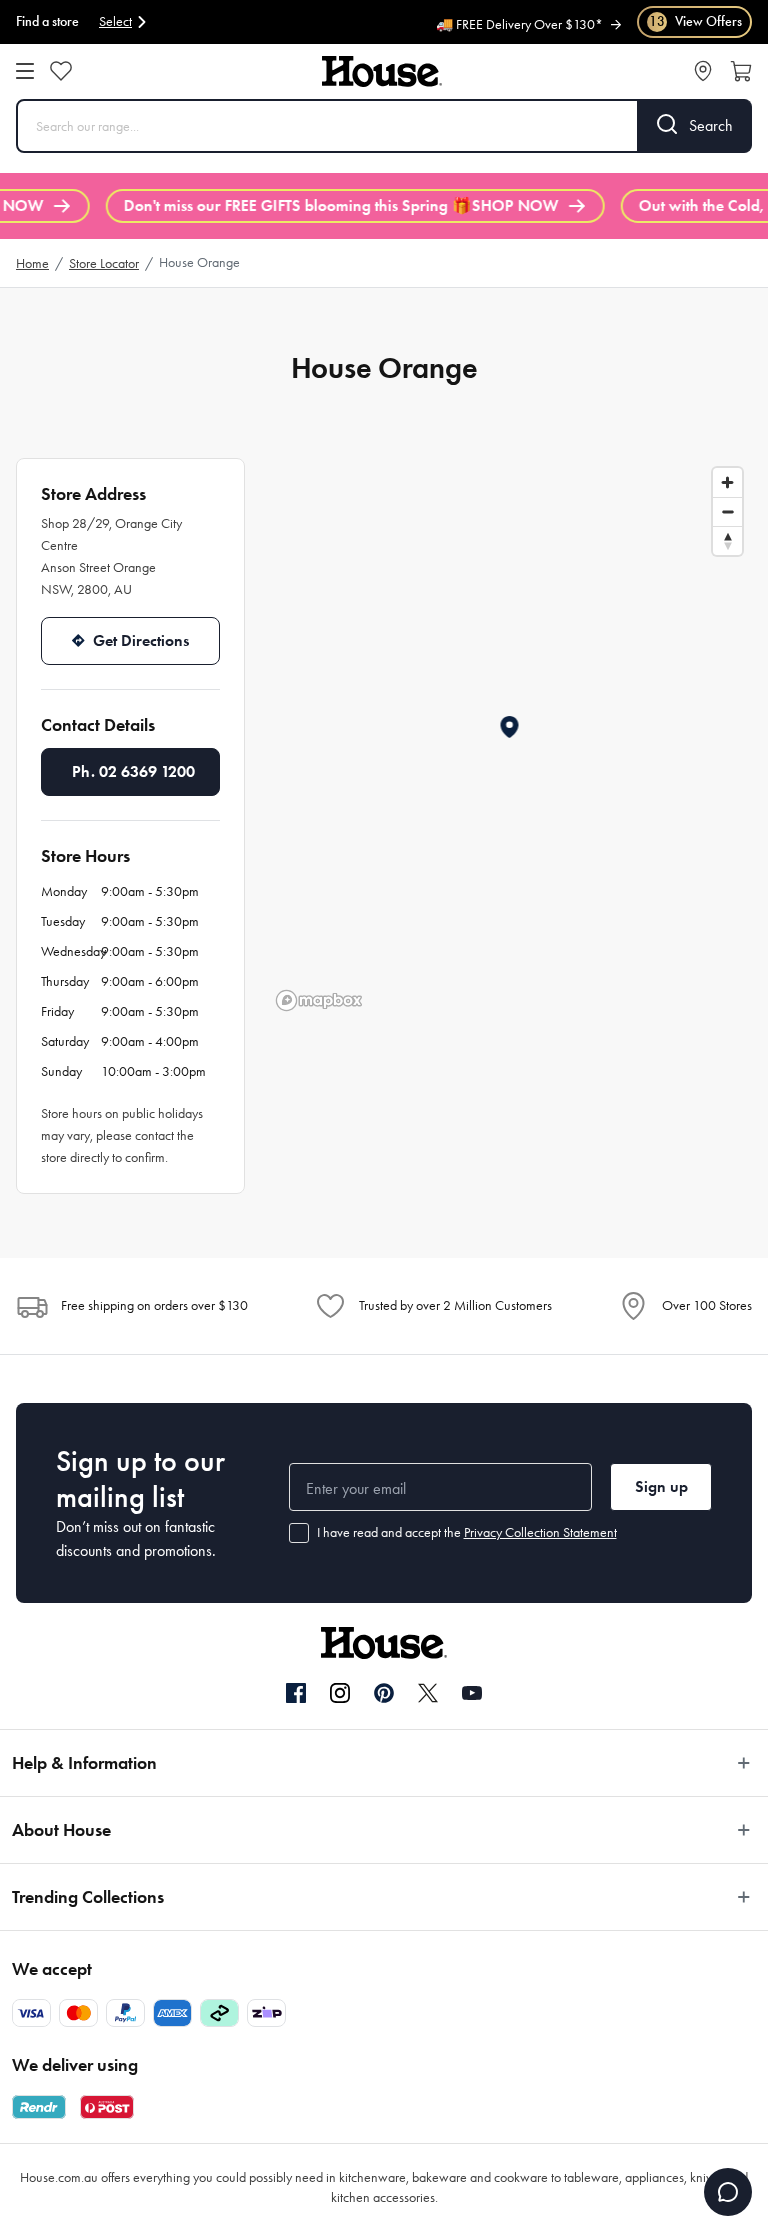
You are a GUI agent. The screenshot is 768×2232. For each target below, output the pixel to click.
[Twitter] (428, 1693)
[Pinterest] (384, 1693)
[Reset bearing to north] (727, 540)
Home (32, 263)
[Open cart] (741, 71)
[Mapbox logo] (319, 1000)
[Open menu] (25, 71)
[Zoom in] (727, 482)
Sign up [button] (661, 1486)
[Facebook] (296, 1694)
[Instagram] (340, 1694)
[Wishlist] (61, 71)
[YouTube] (472, 1693)
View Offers (695, 21)
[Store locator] (703, 71)
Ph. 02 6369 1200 (133, 771)
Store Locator (104, 263)
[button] (510, 727)
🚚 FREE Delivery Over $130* (519, 23)
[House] (382, 71)
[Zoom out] (727, 511)
